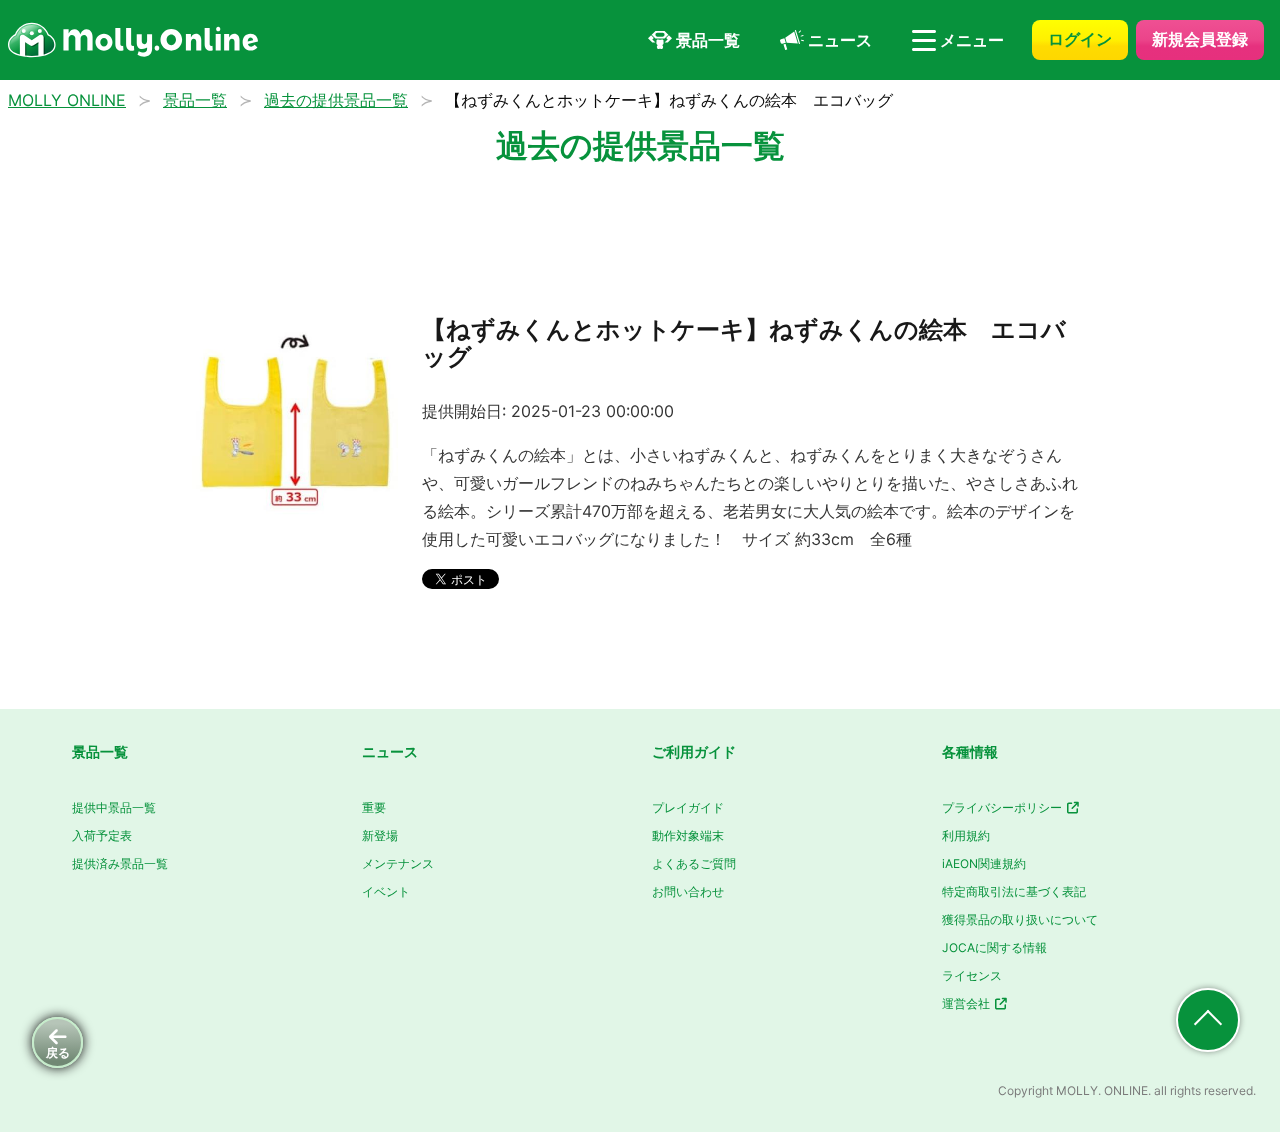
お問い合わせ (688, 891)
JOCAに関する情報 (994, 947)
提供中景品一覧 (114, 807)
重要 (374, 807)
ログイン (1080, 39)
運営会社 (967, 1003)
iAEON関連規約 (984, 863)
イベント (386, 891)
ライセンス (972, 975)
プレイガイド (688, 807)
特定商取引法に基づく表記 (1014, 891)
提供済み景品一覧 (120, 863)
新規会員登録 (1200, 39)
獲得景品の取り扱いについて (1020, 919)
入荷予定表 (102, 835)
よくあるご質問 (694, 863)
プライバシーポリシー (1003, 807)
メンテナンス (398, 863)
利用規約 (966, 835)
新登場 (380, 835)
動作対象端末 (688, 835)
